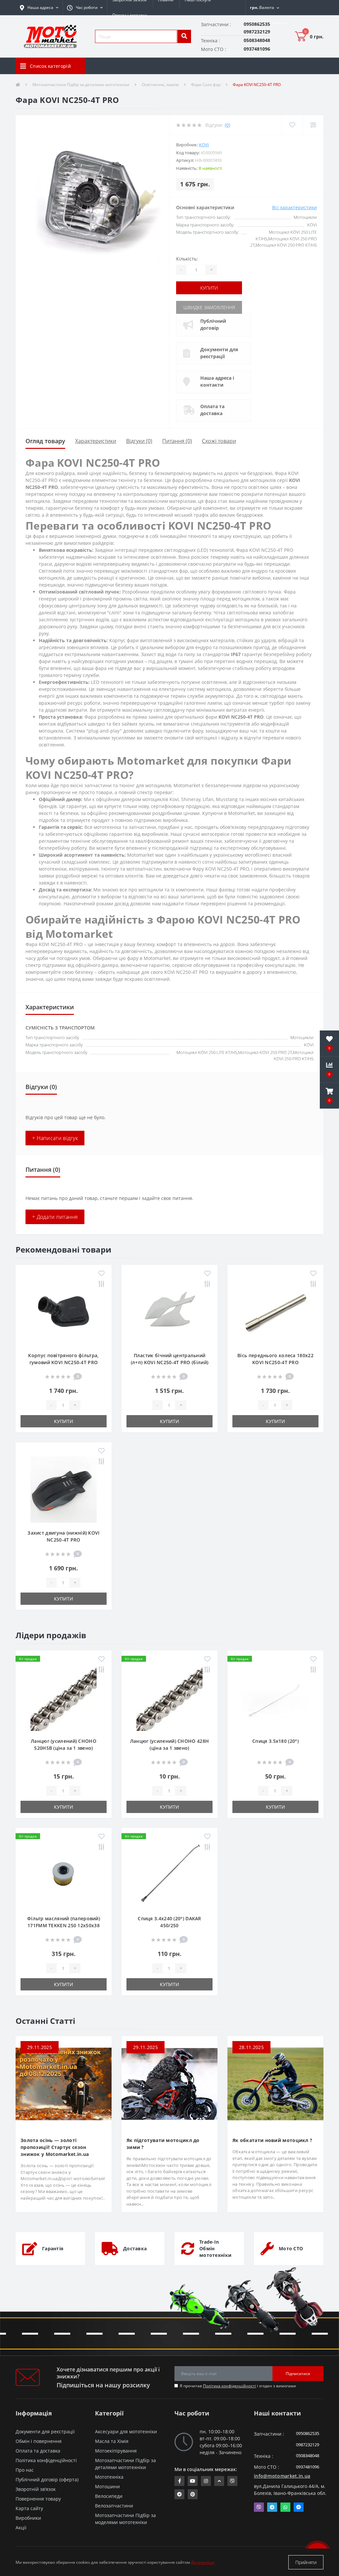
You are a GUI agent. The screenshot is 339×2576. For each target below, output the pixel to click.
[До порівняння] (101, 1284)
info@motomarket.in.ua (282, 2476)
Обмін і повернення (39, 2441)
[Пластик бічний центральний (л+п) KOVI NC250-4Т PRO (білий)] (169, 1311)
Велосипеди (109, 2496)
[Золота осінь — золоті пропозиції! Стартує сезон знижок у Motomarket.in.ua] (64, 2083)
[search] (184, 36)
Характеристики (96, 441)
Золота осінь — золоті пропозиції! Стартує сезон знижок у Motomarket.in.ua (55, 2147)
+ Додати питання (55, 1217)
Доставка (135, 2248)
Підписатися (298, 2374)
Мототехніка (109, 2477)
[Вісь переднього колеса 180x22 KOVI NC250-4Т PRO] (275, 1311)
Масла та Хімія (112, 2441)
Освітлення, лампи (160, 85)
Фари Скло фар (206, 85)
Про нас (25, 2470)
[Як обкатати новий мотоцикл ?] (275, 2083)
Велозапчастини (114, 2506)
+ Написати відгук (55, 1138)
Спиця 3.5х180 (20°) (275, 1741)
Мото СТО (291, 2248)
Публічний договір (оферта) (47, 2480)
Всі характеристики (294, 207)
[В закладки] (101, 1274)
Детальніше (203, 2562)
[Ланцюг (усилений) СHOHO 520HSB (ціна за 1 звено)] (64, 1697)
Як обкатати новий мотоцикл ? (272, 2140)
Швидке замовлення (209, 307)
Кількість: (187, 259)
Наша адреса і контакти (217, 381)
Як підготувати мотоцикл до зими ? (163, 2144)
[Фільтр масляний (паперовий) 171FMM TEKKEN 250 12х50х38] (64, 1874)
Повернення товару (38, 2499)
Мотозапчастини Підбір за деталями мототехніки (81, 85)
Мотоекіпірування (116, 2451)
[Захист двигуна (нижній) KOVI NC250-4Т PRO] (64, 1489)
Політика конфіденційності (229, 2386)
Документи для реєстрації (219, 353)
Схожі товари (219, 441)
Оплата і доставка (130, 15)
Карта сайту (29, 2508)
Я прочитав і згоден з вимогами (238, 2386)
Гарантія (53, 2248)
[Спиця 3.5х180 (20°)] (275, 1697)
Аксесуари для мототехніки (126, 2432)
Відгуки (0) (139, 441)
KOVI (204, 145)
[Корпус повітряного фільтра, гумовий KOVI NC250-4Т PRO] (64, 1311)
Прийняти (306, 2562)
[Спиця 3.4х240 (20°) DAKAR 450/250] (169, 1874)
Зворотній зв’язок (36, 2489)
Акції (21, 2528)
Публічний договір (213, 324)
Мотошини (107, 2486)
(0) (227, 125)
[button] (85, 8)
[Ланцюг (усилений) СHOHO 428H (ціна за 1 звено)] (169, 1697)
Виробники (28, 2518)
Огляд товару (45, 441)
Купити (209, 288)
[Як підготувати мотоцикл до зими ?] (169, 2083)
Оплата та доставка (212, 410)
